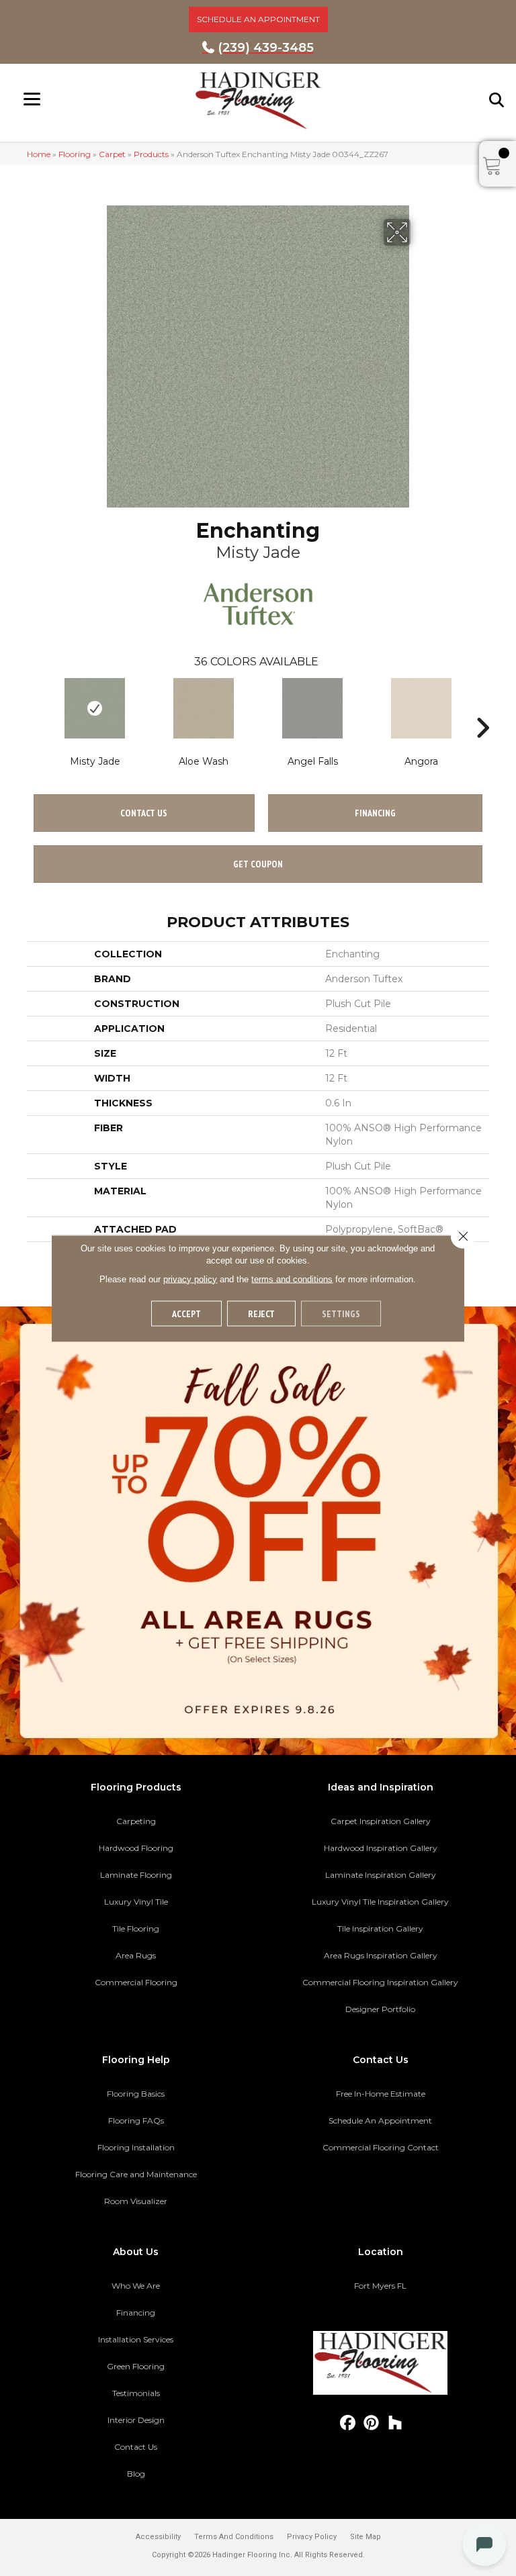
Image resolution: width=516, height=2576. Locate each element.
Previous (34, 708)
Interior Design (136, 2420)
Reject (261, 1313)
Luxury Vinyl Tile (136, 1902)
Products (151, 154)
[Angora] (421, 708)
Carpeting (136, 1821)
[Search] (497, 100)
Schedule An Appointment (380, 2120)
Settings (341, 1313)
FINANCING (375, 813)
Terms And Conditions (234, 2537)
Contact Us (144, 813)
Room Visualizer (136, 2201)
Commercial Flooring (136, 1982)
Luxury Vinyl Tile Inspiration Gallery (380, 1902)
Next (482, 708)
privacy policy (190, 1279)
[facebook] (348, 2423)
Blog (136, 2474)
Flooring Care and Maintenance (136, 2174)
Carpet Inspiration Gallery (381, 1821)
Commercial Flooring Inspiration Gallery (380, 1982)
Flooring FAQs (136, 2120)
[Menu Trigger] (32, 99)
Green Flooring (136, 2366)
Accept (186, 1313)
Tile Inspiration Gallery (380, 1928)
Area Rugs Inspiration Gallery (381, 1955)
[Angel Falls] (312, 708)
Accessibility (158, 2537)
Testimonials (136, 2393)
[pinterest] (372, 2423)
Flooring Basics (136, 2094)
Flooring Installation (136, 2147)
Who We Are (136, 2286)
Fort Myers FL (380, 2286)
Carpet (112, 154)
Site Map (365, 2537)
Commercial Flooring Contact (381, 2147)
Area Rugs (136, 1955)
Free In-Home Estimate (381, 2094)
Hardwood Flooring (136, 1848)
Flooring (75, 154)
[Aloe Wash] (204, 708)
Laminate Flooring (136, 1875)
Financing (136, 2312)
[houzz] (395, 2423)
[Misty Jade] (95, 708)
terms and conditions (292, 1279)
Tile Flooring (136, 1928)
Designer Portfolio (380, 2009)
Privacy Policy (312, 2537)
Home (39, 154)
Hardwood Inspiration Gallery (381, 1848)
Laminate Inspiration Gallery (381, 1875)
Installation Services (136, 2339)
